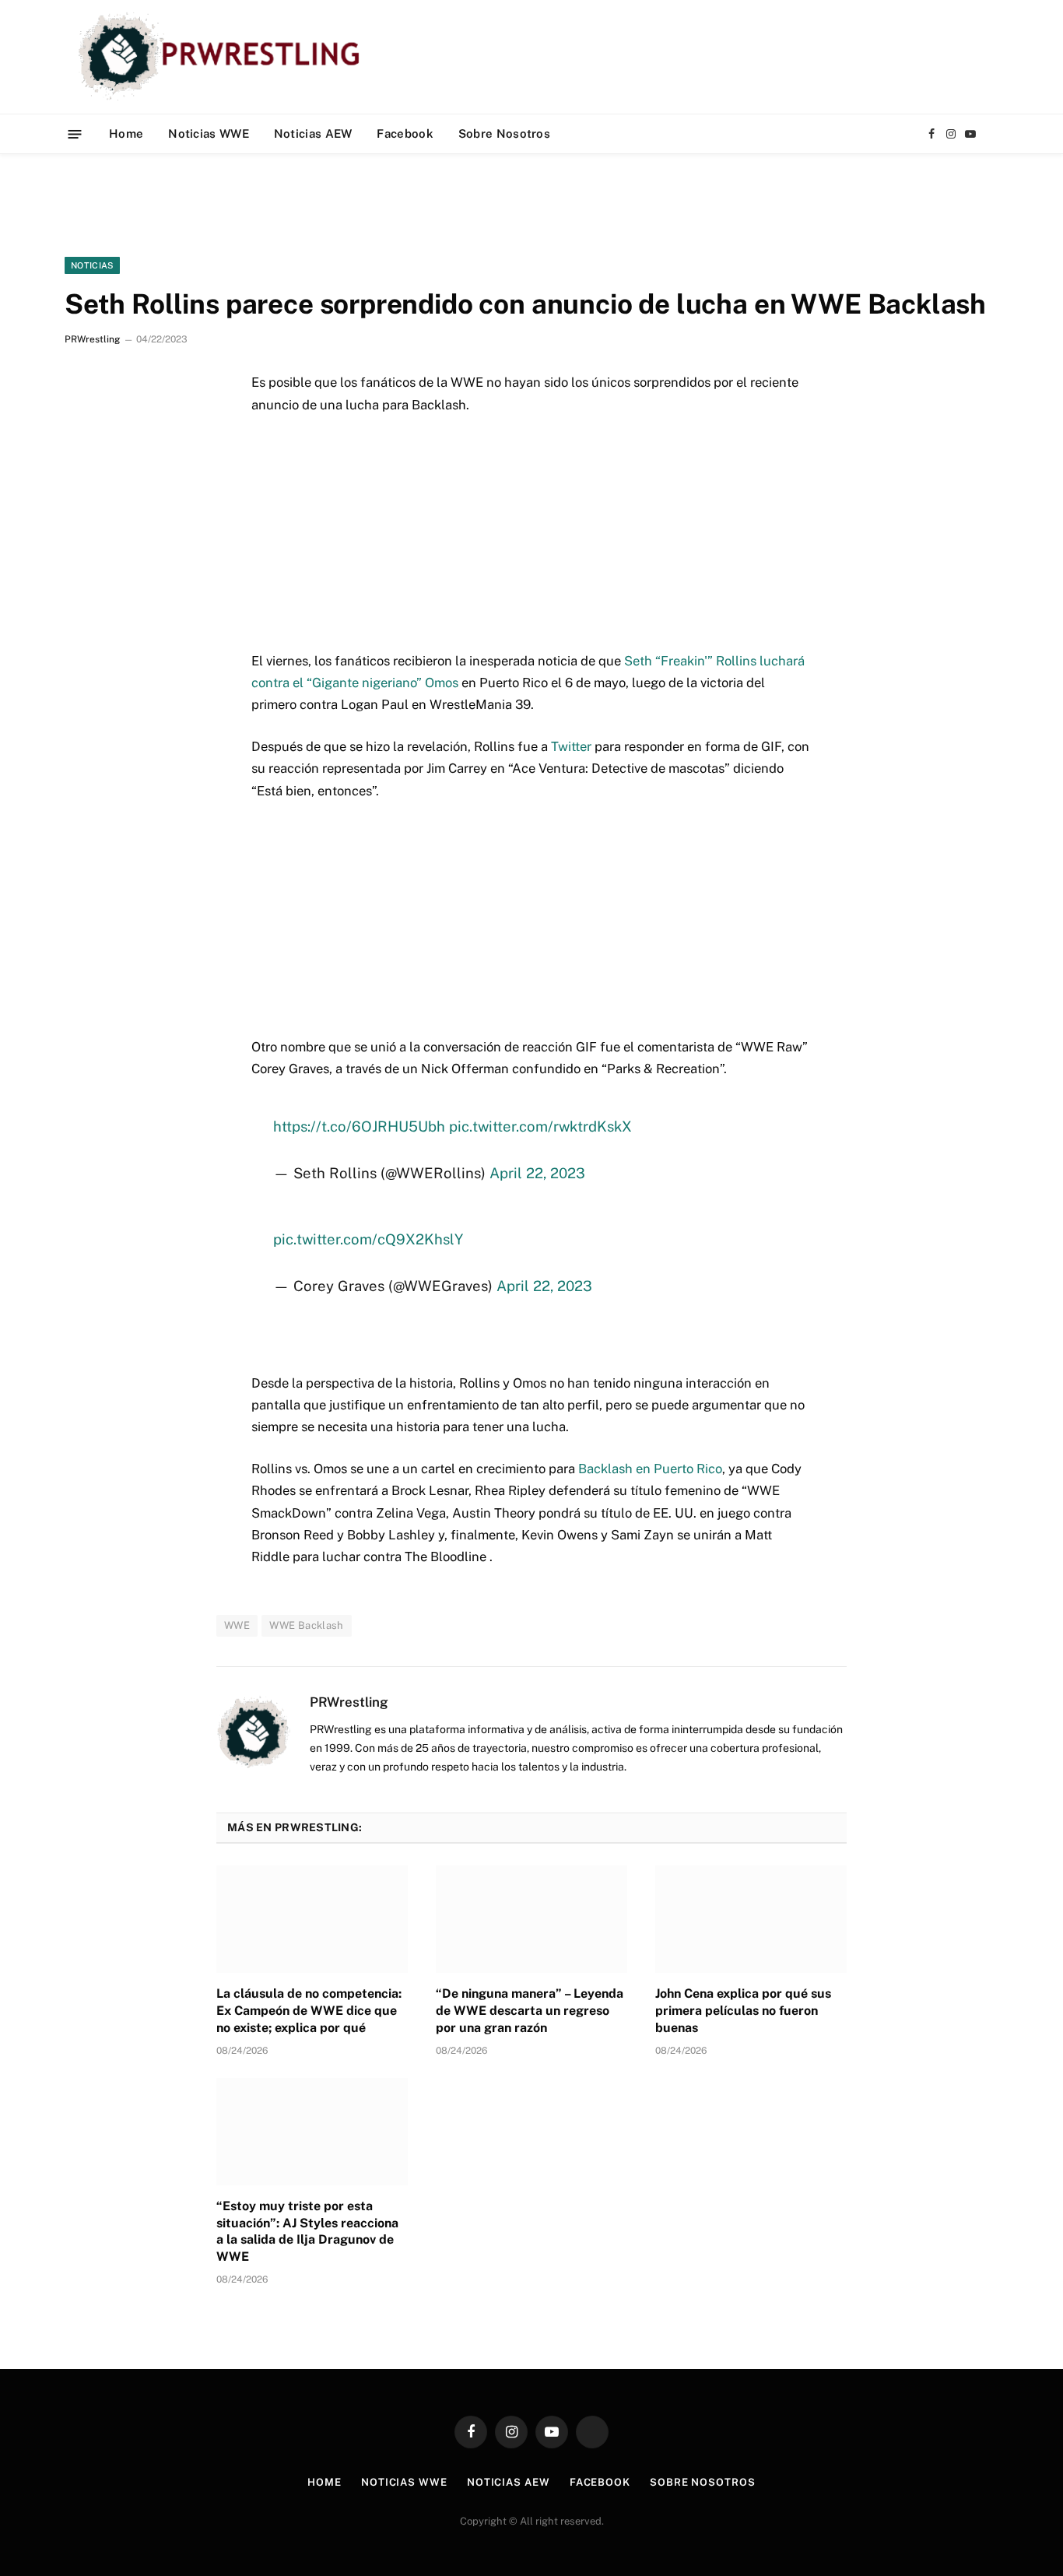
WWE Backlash (307, 1625)
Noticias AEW (313, 133)
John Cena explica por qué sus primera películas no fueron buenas (743, 2011)
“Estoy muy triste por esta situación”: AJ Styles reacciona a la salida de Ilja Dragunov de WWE (307, 2231)
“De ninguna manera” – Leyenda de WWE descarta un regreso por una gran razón (530, 2011)
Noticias (92, 265)
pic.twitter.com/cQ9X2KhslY (368, 1239)
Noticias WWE (209, 133)
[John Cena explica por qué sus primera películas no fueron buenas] (751, 1919)
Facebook (405, 133)
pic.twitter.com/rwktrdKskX (540, 1126)
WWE (237, 1625)
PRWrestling (92, 339)
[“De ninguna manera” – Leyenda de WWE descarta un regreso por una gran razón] (531, 1919)
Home (126, 133)
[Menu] (75, 133)
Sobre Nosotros (504, 133)
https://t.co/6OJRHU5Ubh (359, 1126)
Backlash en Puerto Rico (650, 1469)
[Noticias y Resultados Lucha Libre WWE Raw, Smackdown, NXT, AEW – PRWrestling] (223, 57)
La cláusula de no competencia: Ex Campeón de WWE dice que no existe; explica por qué (309, 2011)
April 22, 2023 (537, 1173)
